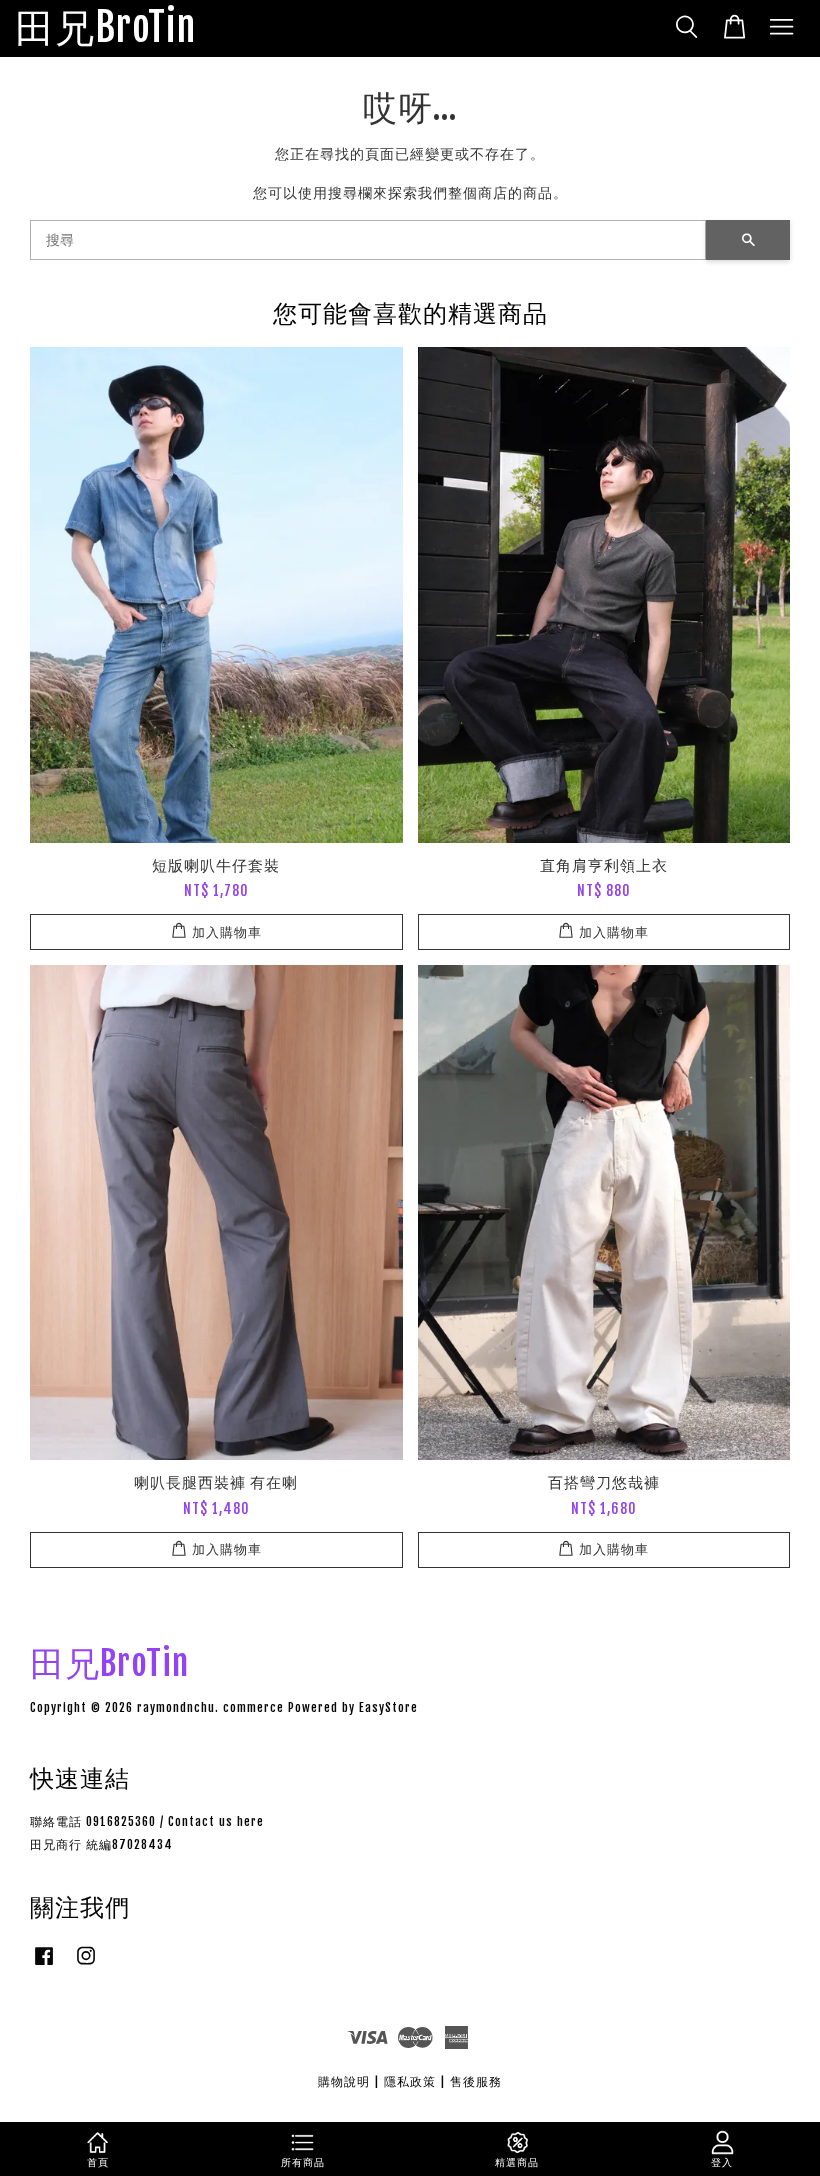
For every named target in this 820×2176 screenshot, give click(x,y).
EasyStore (388, 1707)
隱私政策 (410, 2081)
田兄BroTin (105, 28)
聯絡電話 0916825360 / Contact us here (147, 1821)
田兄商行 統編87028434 (101, 1844)
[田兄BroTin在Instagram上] (86, 1965)
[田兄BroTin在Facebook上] (44, 1965)
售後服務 (476, 2081)
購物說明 (344, 2081)
